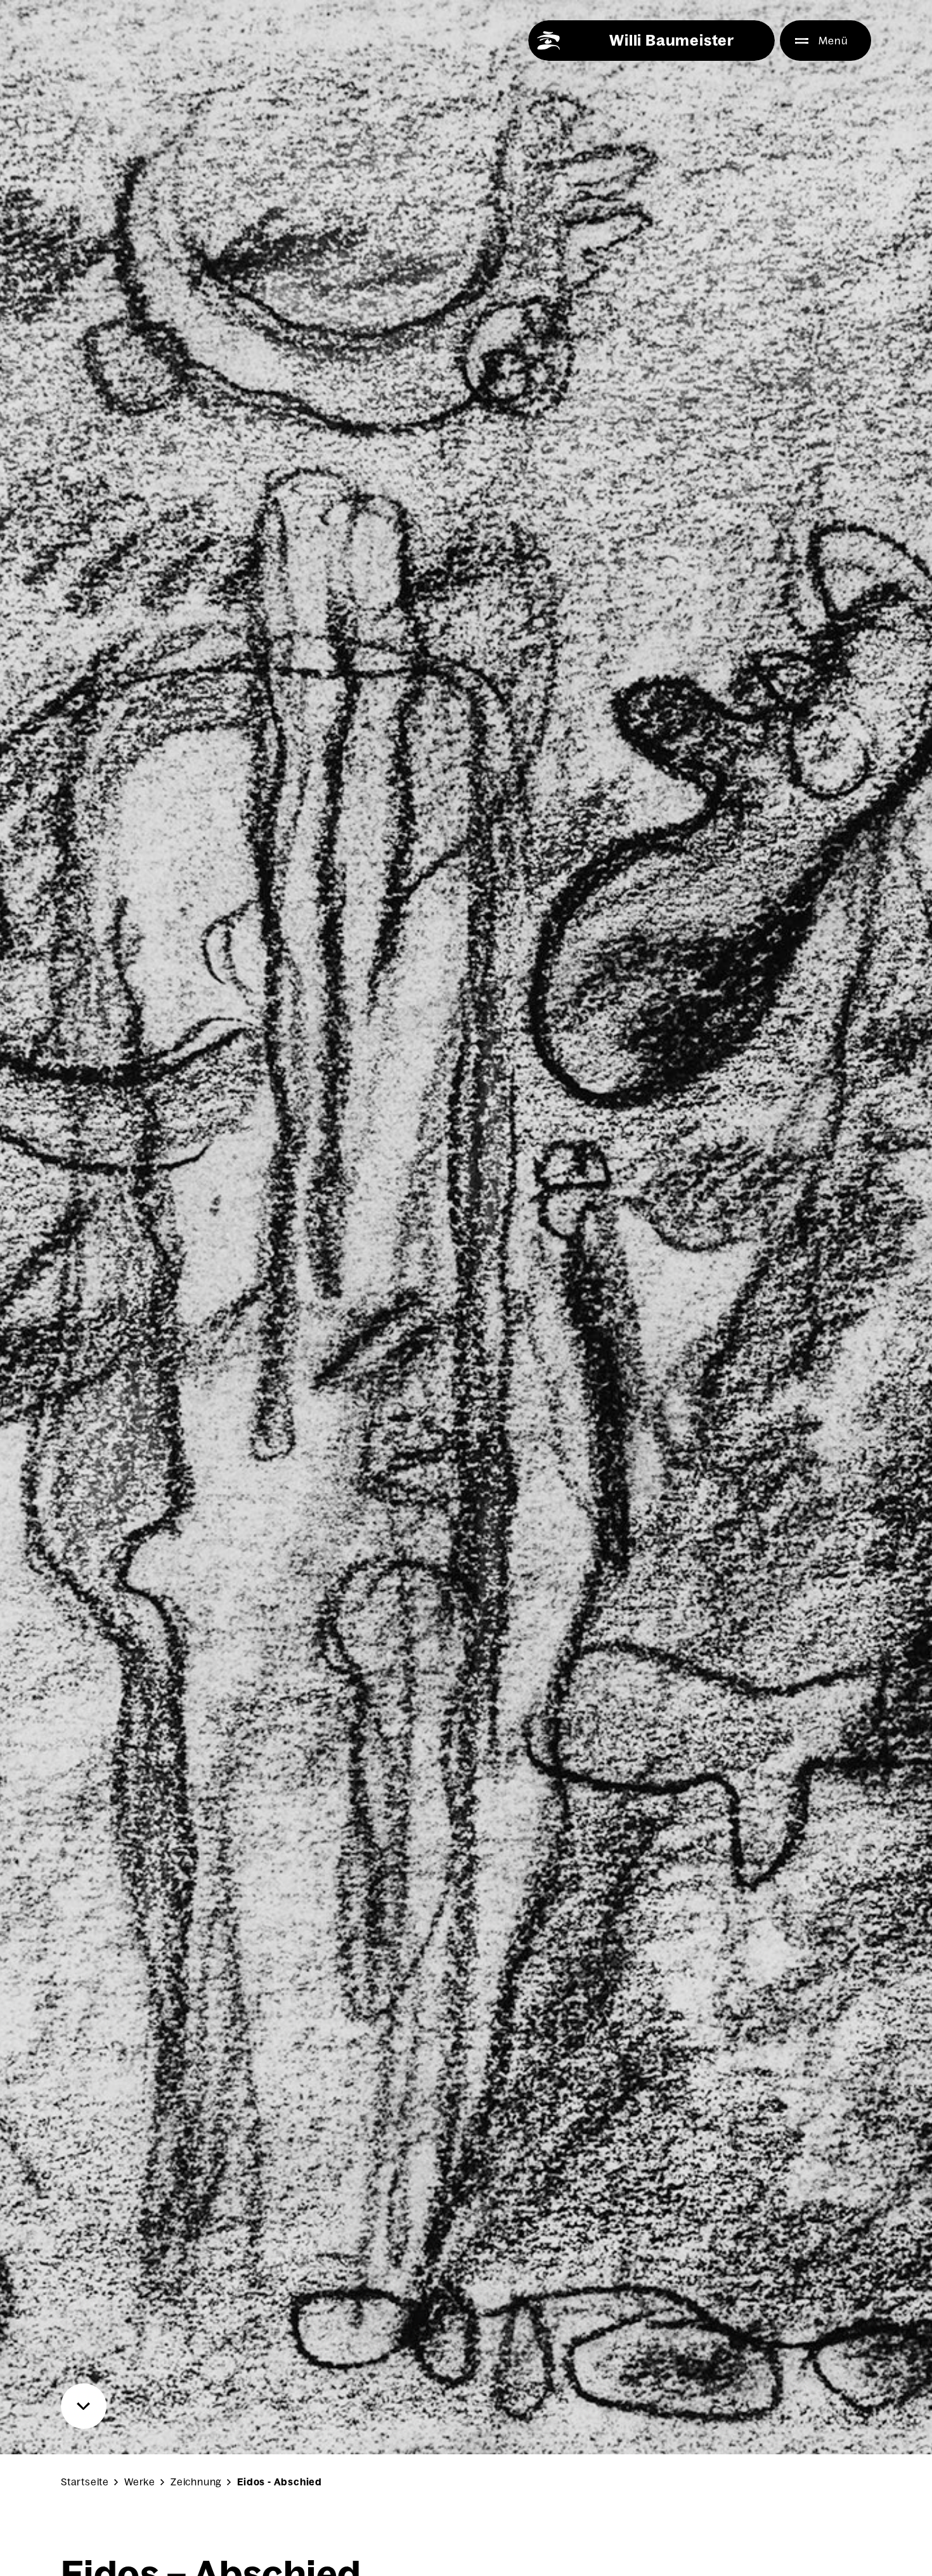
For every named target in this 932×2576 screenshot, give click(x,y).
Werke (140, 2482)
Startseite (85, 2482)
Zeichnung (196, 2482)
